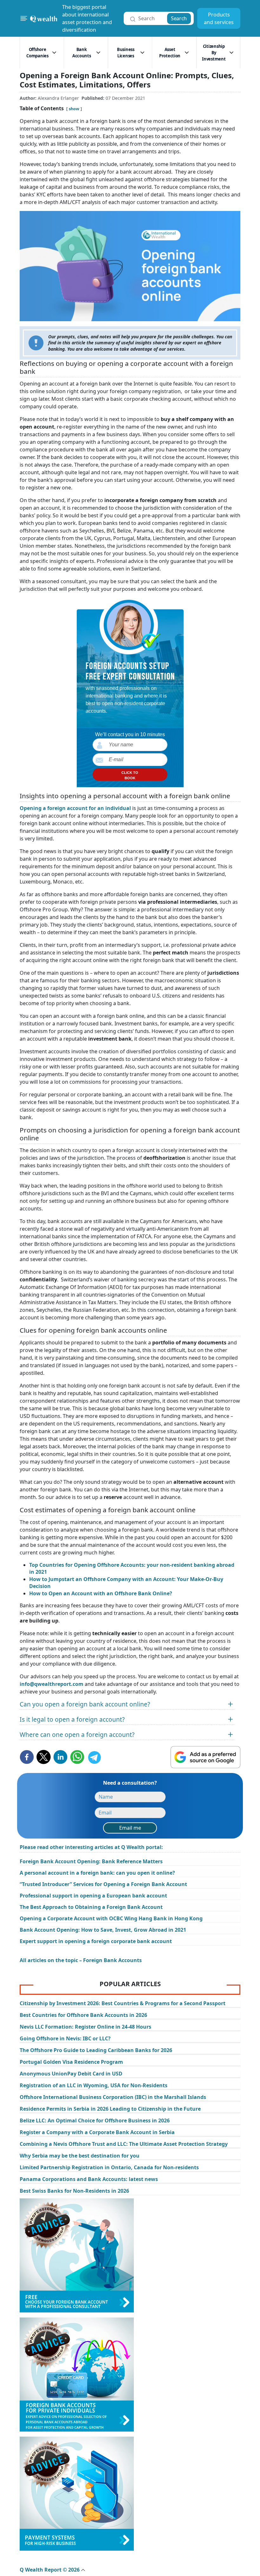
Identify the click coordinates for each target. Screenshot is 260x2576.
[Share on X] (44, 1757)
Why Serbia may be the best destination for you (80, 2156)
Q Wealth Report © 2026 (50, 2570)
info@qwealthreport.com (52, 1684)
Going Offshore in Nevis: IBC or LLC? (65, 2038)
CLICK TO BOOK (130, 775)
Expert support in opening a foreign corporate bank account (96, 1941)
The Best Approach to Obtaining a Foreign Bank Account (91, 1907)
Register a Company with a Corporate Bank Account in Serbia (97, 2132)
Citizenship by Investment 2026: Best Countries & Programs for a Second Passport (123, 2003)
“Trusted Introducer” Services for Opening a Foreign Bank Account (103, 1884)
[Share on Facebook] (27, 1757)
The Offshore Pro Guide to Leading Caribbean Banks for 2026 (96, 2050)
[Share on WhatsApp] (77, 1757)
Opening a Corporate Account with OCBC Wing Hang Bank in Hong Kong (111, 1918)
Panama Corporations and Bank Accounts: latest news (89, 2179)
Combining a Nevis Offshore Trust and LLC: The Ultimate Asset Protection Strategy (124, 2144)
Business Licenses (126, 53)
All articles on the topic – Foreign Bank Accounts (81, 1960)
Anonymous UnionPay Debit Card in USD (71, 2074)
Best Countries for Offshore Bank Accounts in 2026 (83, 2015)
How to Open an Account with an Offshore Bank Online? (101, 1593)
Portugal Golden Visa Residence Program (71, 2062)
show (74, 109)
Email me (130, 1828)
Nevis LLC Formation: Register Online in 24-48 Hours (85, 2027)
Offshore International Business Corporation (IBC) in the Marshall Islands (113, 2097)
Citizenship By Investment (214, 53)
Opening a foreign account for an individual (75, 808)
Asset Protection (170, 53)
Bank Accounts (82, 53)
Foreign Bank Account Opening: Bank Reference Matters (91, 1861)
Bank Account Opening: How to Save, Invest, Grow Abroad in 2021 (103, 1930)
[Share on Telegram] (94, 1757)
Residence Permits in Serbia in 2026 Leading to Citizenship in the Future (110, 2109)
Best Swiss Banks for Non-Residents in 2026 (74, 2191)
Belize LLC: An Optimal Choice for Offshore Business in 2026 (95, 2120)
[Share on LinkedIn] (60, 1757)
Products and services (219, 18)
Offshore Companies (37, 53)
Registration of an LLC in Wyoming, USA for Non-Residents (94, 2085)
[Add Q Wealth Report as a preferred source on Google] (205, 1757)
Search (179, 18)
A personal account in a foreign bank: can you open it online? (97, 1873)
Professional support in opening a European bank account (93, 1896)
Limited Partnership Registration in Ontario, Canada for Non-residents (109, 2167)
